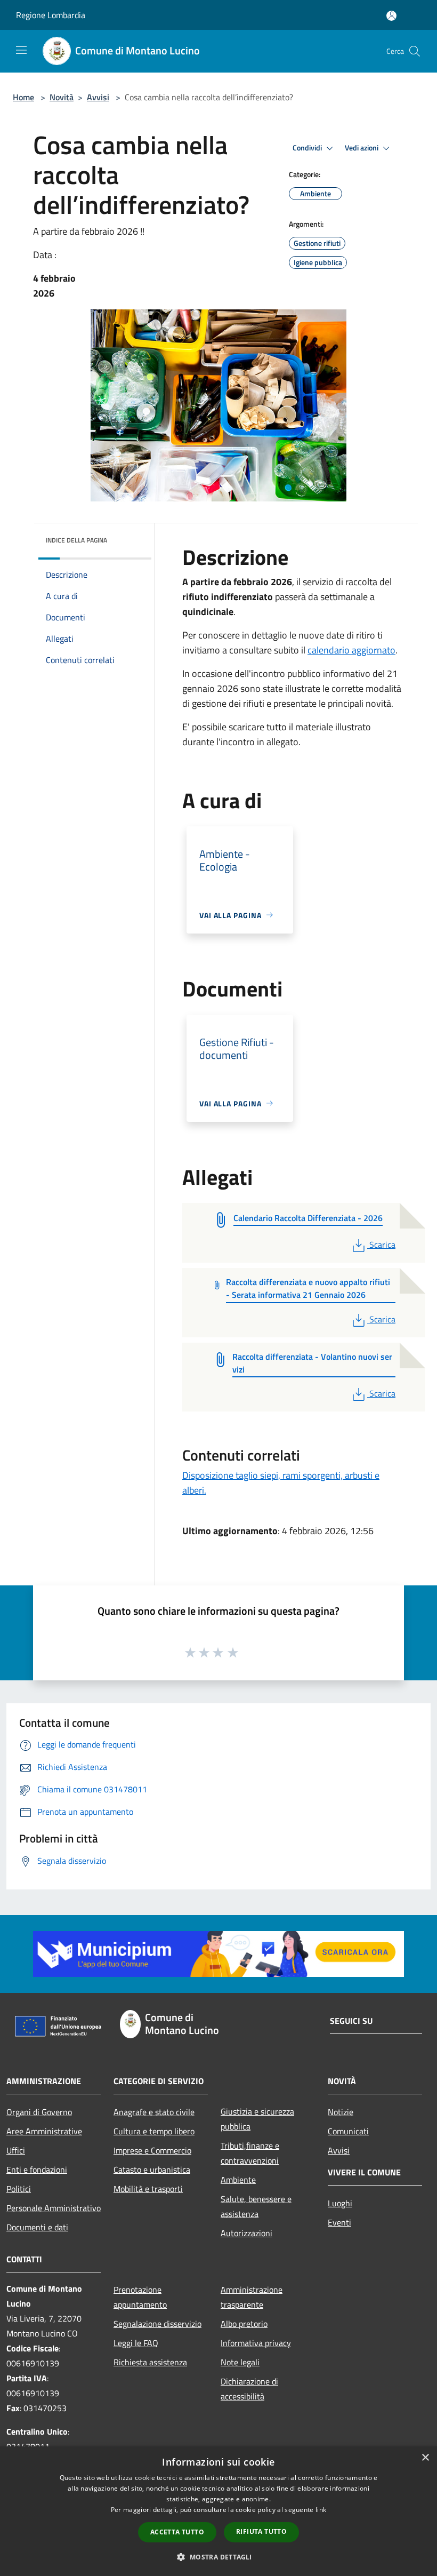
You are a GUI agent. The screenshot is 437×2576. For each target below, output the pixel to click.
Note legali (240, 2362)
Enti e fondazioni (37, 2170)
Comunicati (348, 2131)
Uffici (16, 2150)
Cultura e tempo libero (154, 2131)
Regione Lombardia (51, 15)
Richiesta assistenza (150, 2362)
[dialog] (218, 2511)
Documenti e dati (37, 2227)
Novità (62, 97)
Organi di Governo (39, 2112)
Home (23, 97)
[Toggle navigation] (21, 50)
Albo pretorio (244, 2324)
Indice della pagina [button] (76, 540)
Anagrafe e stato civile (154, 2112)
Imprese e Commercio (152, 2150)
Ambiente (238, 2180)
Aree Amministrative (44, 2131)
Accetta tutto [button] (177, 2532)
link (321, 2510)
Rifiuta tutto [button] (261, 2531)
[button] (218, 2557)
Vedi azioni (362, 148)
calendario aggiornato (351, 650)
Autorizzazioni (246, 2233)
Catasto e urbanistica (152, 2170)
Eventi (339, 2222)
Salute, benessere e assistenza (256, 2206)
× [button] (425, 2458)
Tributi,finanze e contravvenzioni (250, 2153)
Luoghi (340, 2203)
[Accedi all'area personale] (391, 16)
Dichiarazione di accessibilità (249, 2389)
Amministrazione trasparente (252, 2297)
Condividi (308, 148)
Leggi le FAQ (136, 2343)
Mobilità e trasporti (148, 2189)
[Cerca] (415, 51)
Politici (19, 2189)
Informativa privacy (256, 2343)
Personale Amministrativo (54, 2208)
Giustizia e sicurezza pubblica (257, 2119)
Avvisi (98, 97)
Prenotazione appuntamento (140, 2297)
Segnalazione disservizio (157, 2324)
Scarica (382, 1245)
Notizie (341, 2112)
